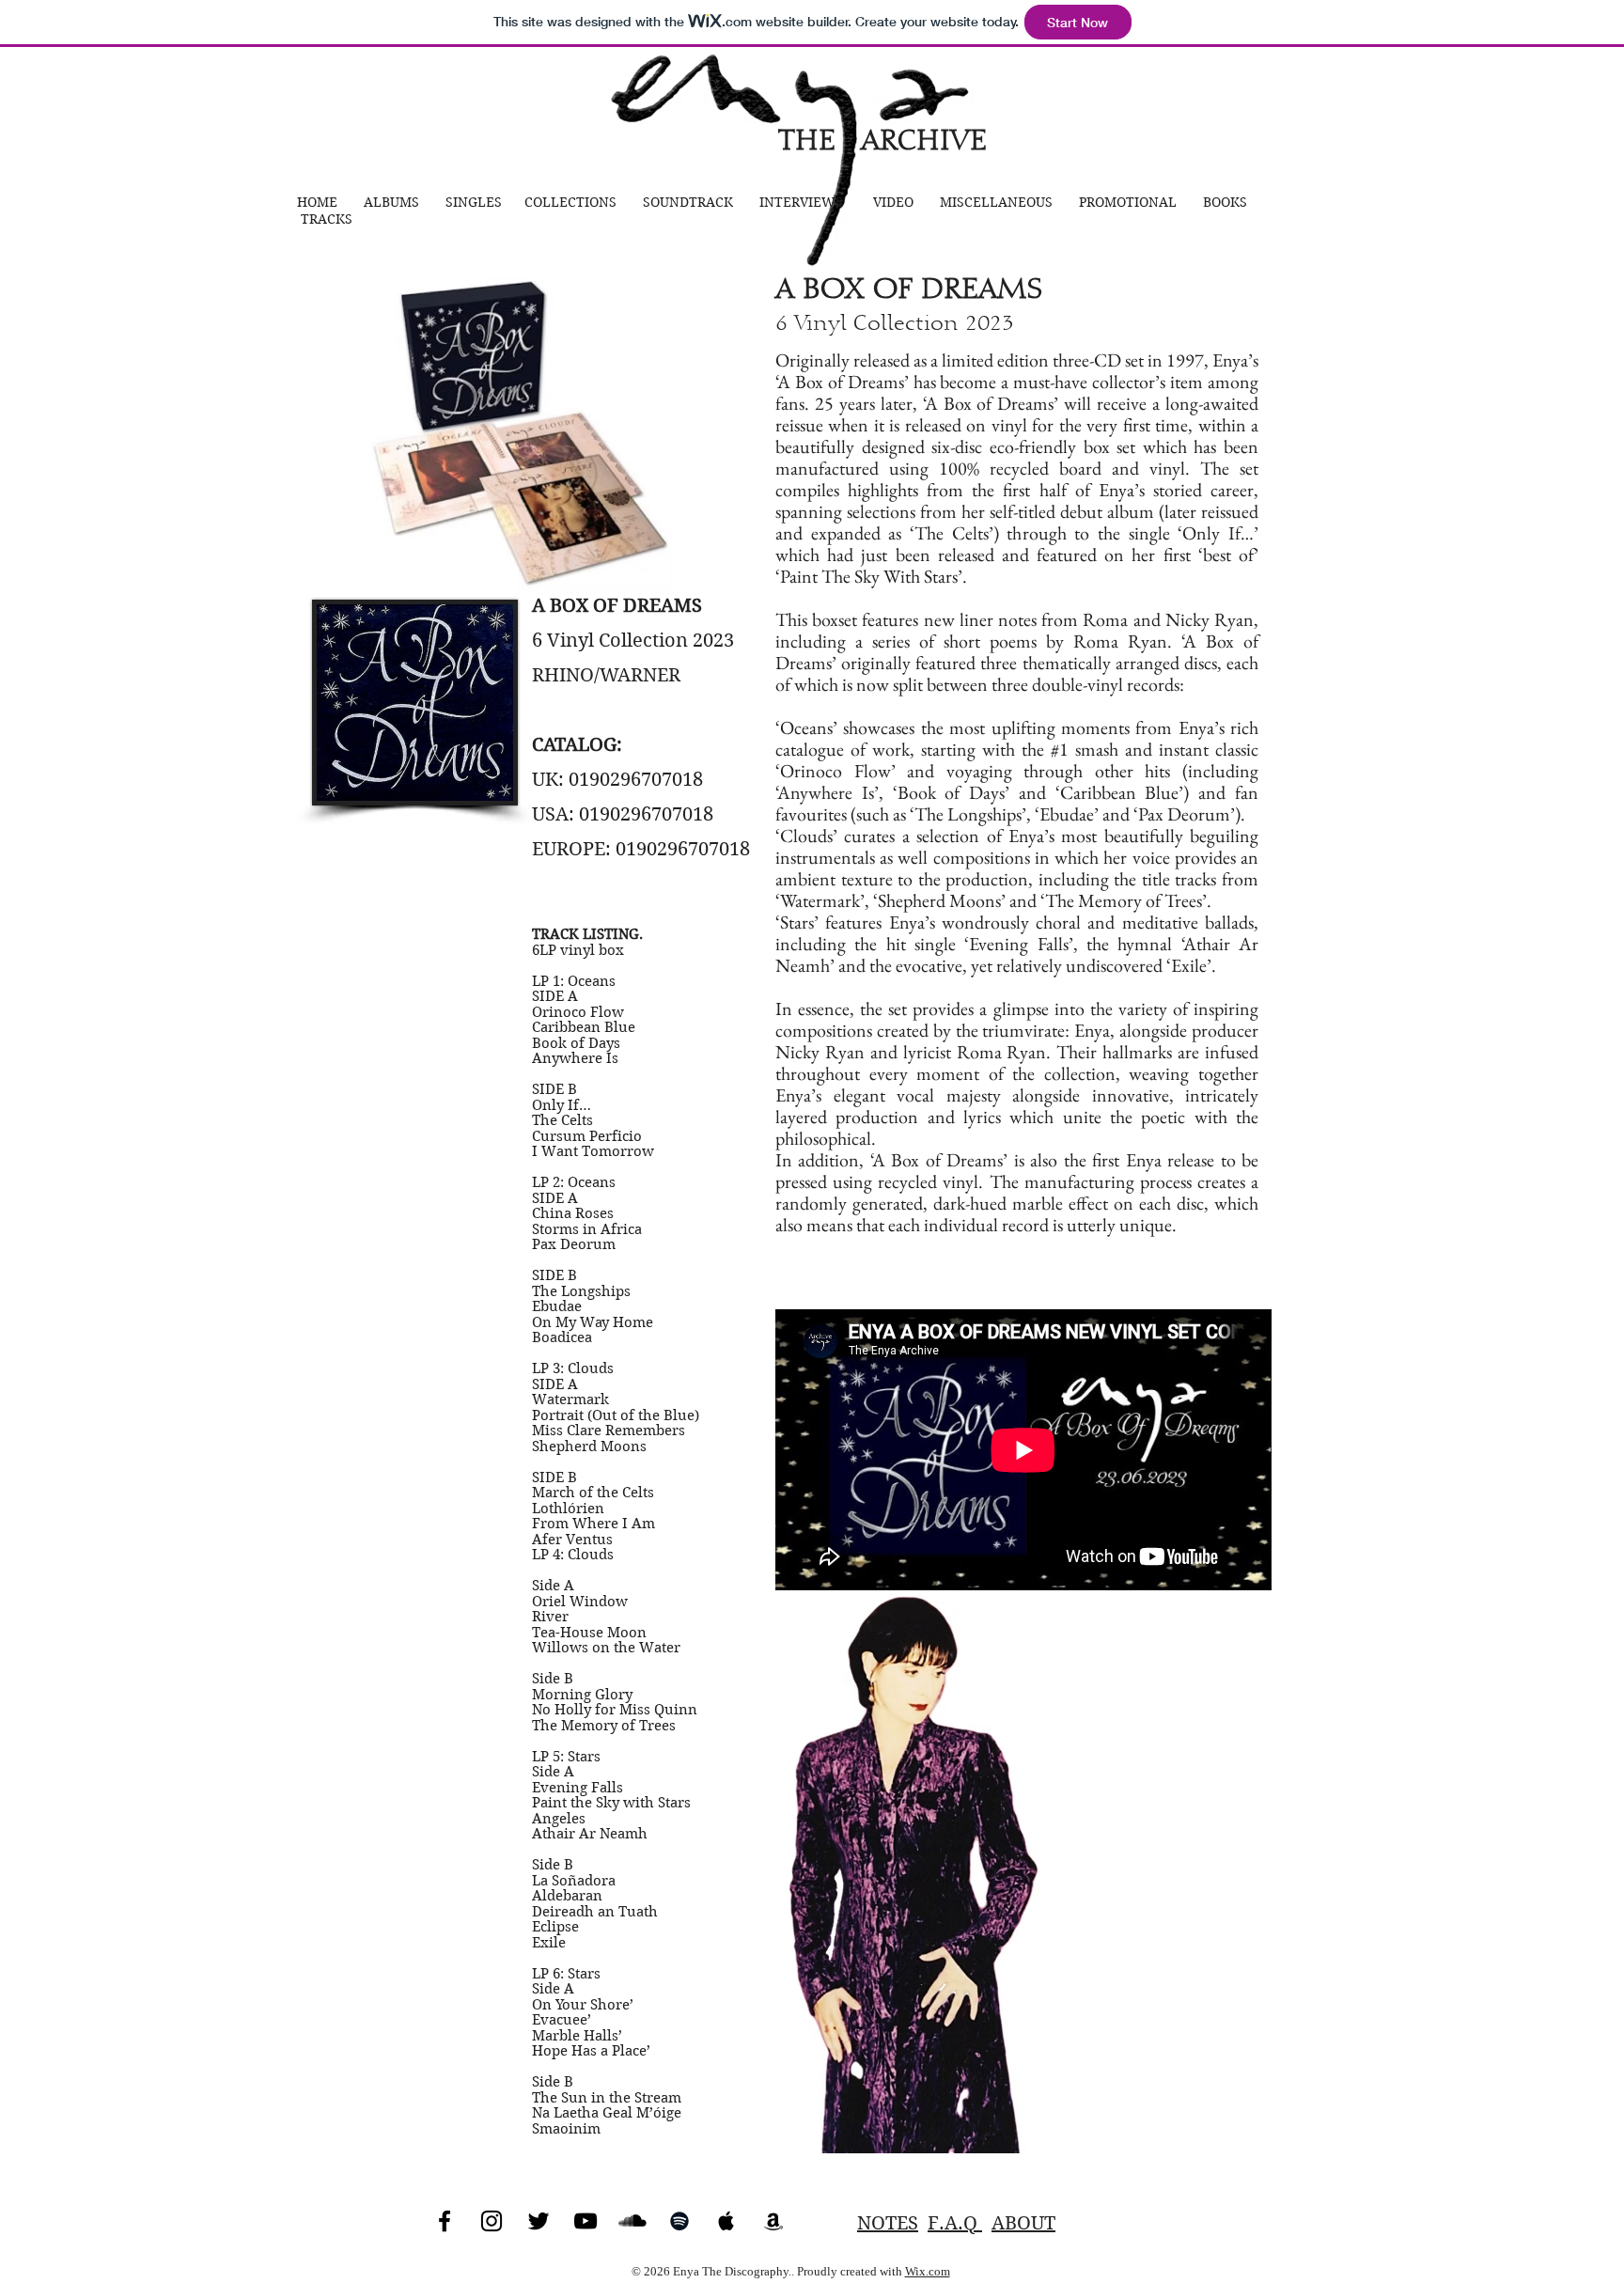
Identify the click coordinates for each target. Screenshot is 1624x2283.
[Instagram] (492, 2221)
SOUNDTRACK (692, 202)
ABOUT (1023, 2223)
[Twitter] (539, 2221)
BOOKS (1225, 202)
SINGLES (474, 202)
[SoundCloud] (632, 2221)
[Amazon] (773, 2221)
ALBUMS (393, 202)
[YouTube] (586, 2221)
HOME (319, 202)
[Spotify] (679, 2221)
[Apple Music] (726, 2221)
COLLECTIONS (570, 202)
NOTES (888, 2223)
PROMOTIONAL (1130, 202)
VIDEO (895, 202)
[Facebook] (445, 2221)
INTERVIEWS (801, 202)
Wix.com (928, 2271)
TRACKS (327, 219)
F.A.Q (955, 2223)
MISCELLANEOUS (996, 202)
